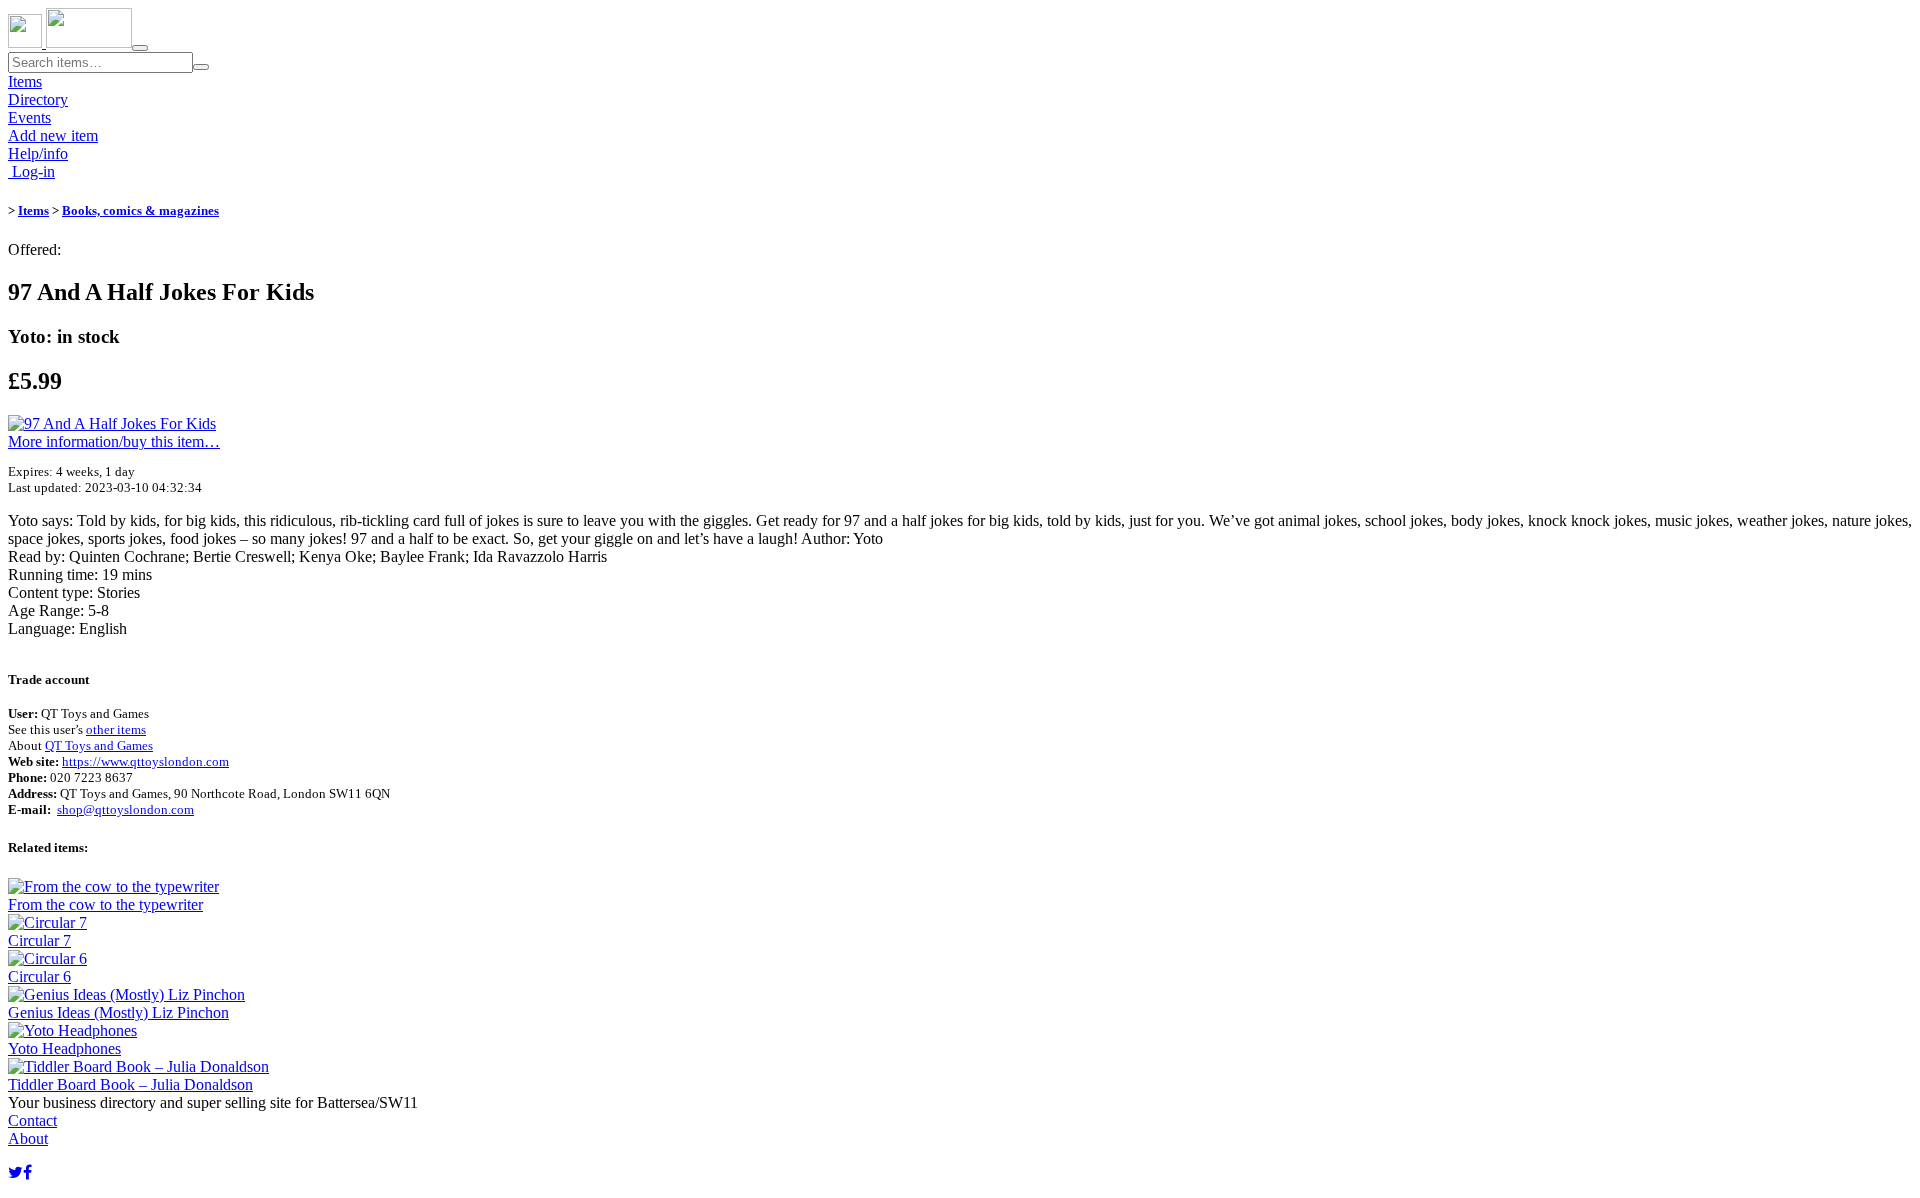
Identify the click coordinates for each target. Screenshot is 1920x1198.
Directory (38, 99)
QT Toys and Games (99, 745)
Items (25, 81)
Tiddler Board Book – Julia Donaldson (130, 1084)
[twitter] (15, 1172)
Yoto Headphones (64, 1048)
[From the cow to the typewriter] (113, 886)
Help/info (38, 153)
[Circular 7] (47, 922)
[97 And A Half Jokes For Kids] (112, 423)
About (28, 1138)
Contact (32, 1120)
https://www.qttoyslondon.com (145, 761)
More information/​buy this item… (114, 441)
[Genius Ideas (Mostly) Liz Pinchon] (126, 994)
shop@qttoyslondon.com (125, 809)
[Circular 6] (47, 958)
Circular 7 (39, 940)
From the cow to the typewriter (105, 904)
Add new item (53, 135)
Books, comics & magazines (140, 210)
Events (29, 117)
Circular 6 (39, 976)
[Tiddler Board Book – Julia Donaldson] (138, 1066)
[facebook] (27, 1172)
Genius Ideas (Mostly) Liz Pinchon (118, 1012)
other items (116, 729)
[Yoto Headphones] (72, 1030)
